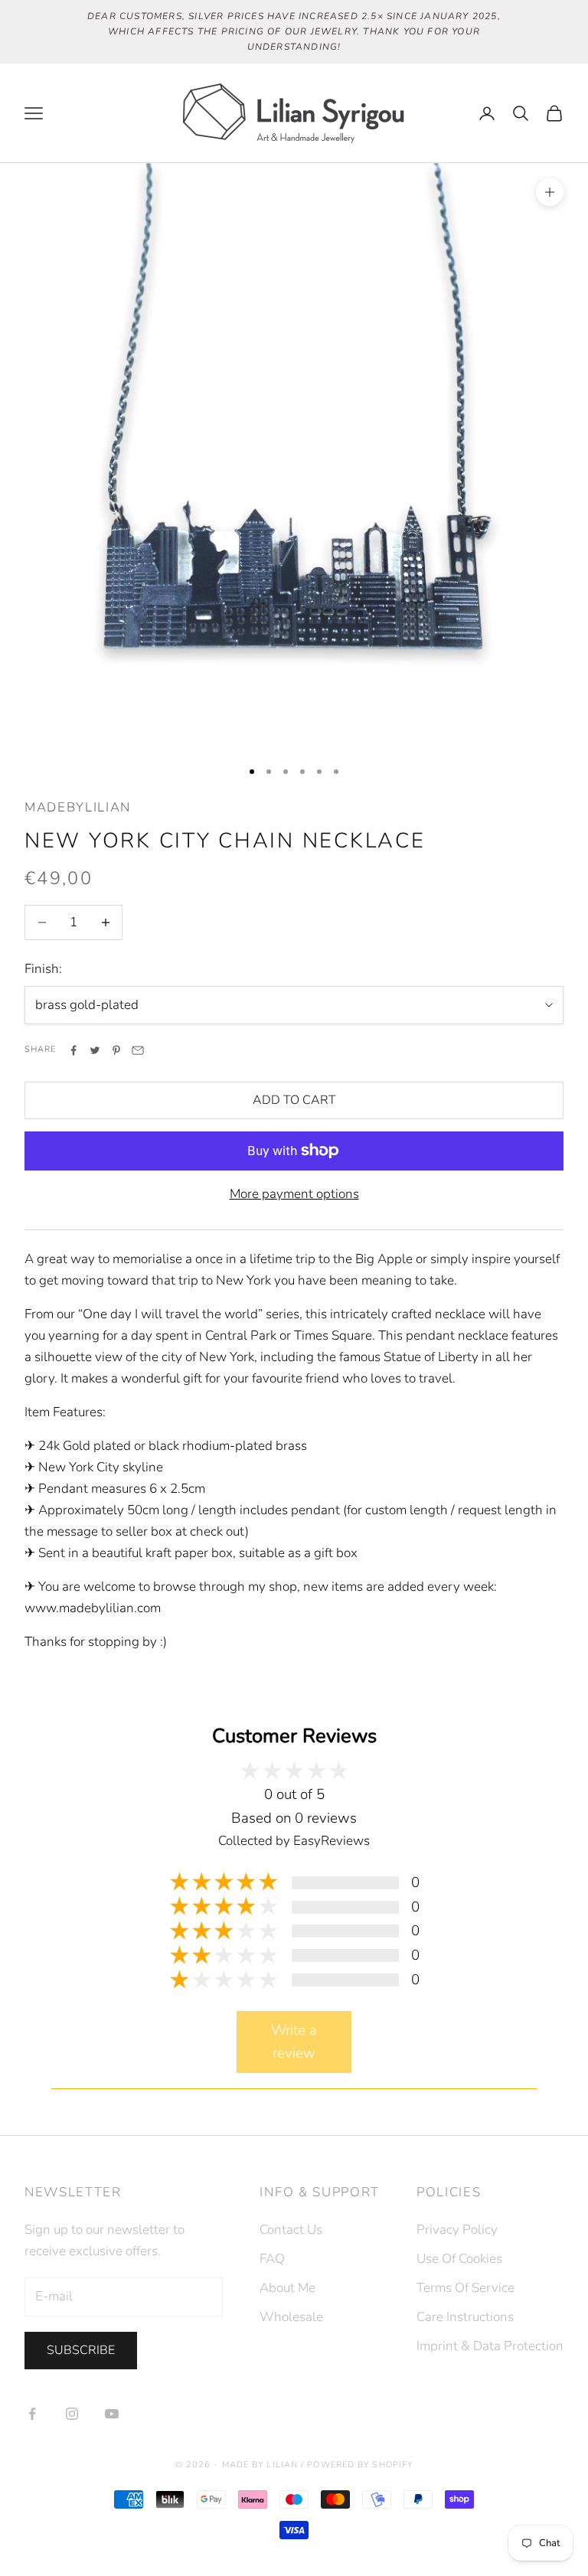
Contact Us (291, 2230)
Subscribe (81, 2350)
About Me (287, 2288)
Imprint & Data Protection (490, 2346)
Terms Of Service (465, 2288)
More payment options (294, 1194)
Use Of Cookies (459, 2259)
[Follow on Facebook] (32, 2414)
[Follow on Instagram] (72, 2414)
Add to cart (294, 1100)
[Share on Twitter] (95, 1050)
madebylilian (78, 807)
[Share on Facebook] (73, 1050)
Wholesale (291, 2317)
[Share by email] (138, 1050)
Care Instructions (465, 2317)
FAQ (272, 2259)
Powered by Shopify (360, 2465)
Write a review (294, 2042)
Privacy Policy (457, 2230)
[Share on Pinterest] (116, 1050)
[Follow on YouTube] (112, 2414)
